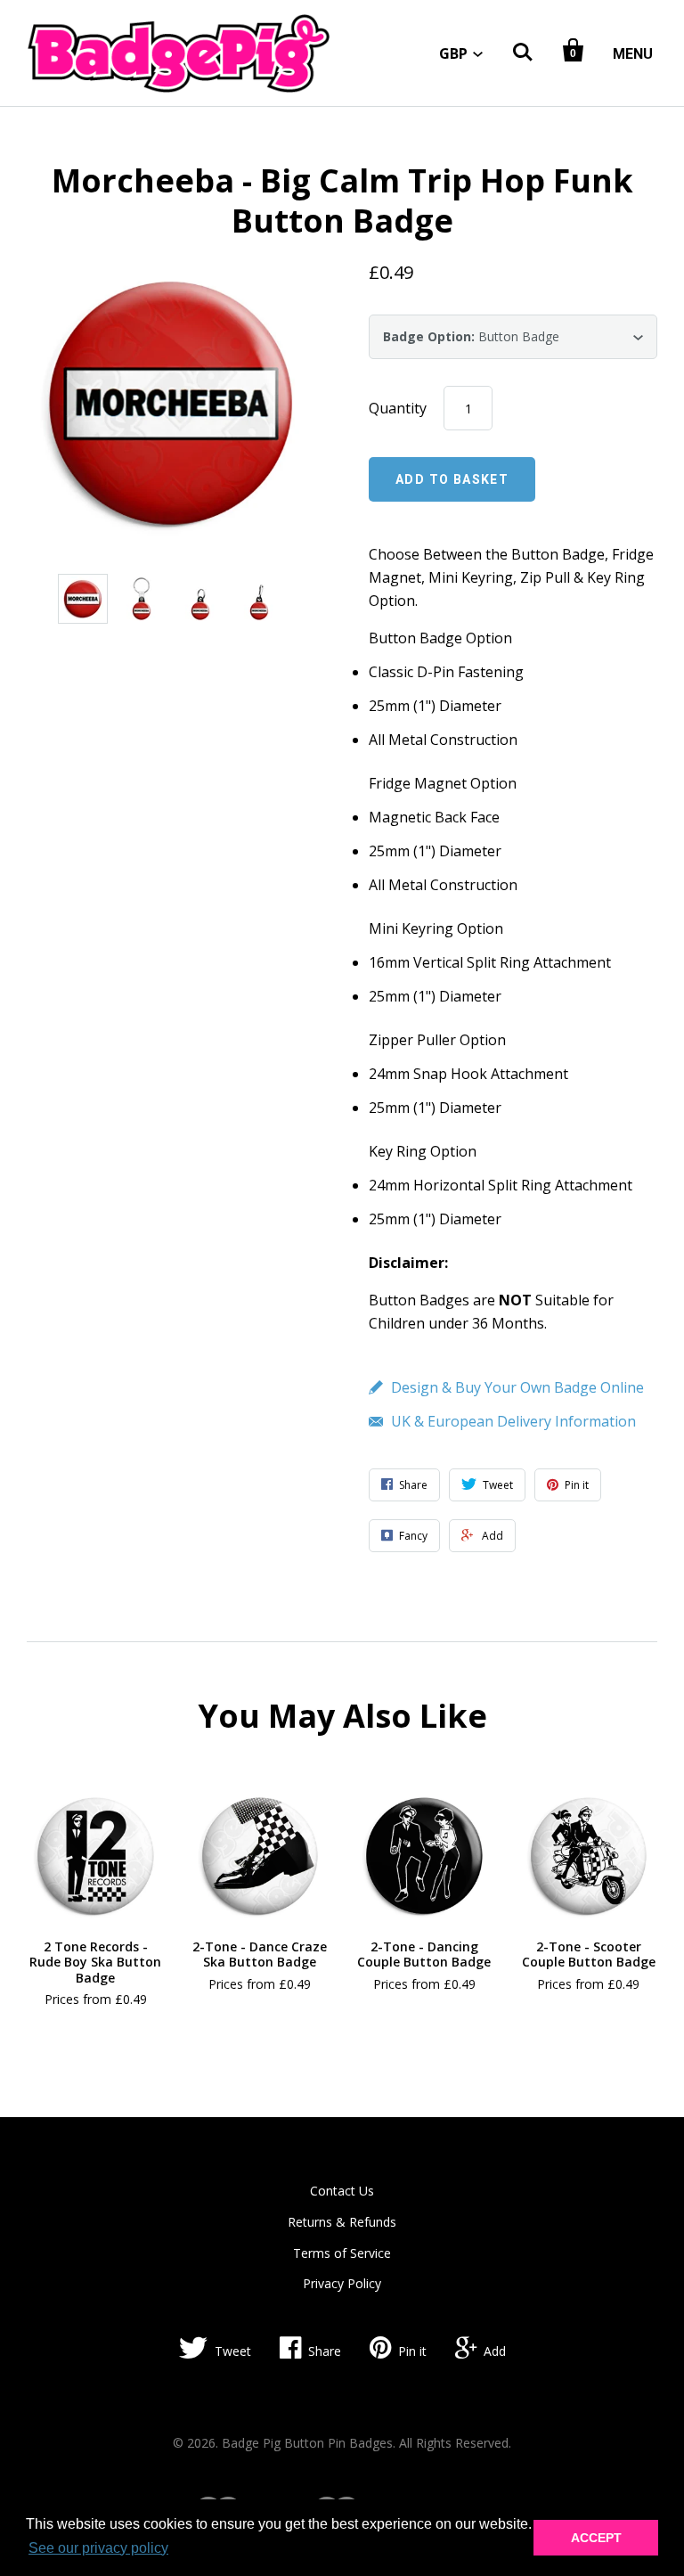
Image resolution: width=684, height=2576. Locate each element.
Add (495, 2351)
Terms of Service (342, 2253)
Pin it (412, 2351)
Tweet (233, 2351)
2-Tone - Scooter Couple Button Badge (589, 1954)
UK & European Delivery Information (513, 1421)
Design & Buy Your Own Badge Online (517, 1387)
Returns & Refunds (342, 2222)
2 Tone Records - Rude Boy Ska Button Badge (95, 1962)
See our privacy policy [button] (98, 2548)
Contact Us (342, 2191)
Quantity (398, 408)
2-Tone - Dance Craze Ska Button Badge (260, 1954)
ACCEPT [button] (596, 2538)
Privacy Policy (342, 2283)
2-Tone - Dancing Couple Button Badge (424, 1954)
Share (325, 2351)
